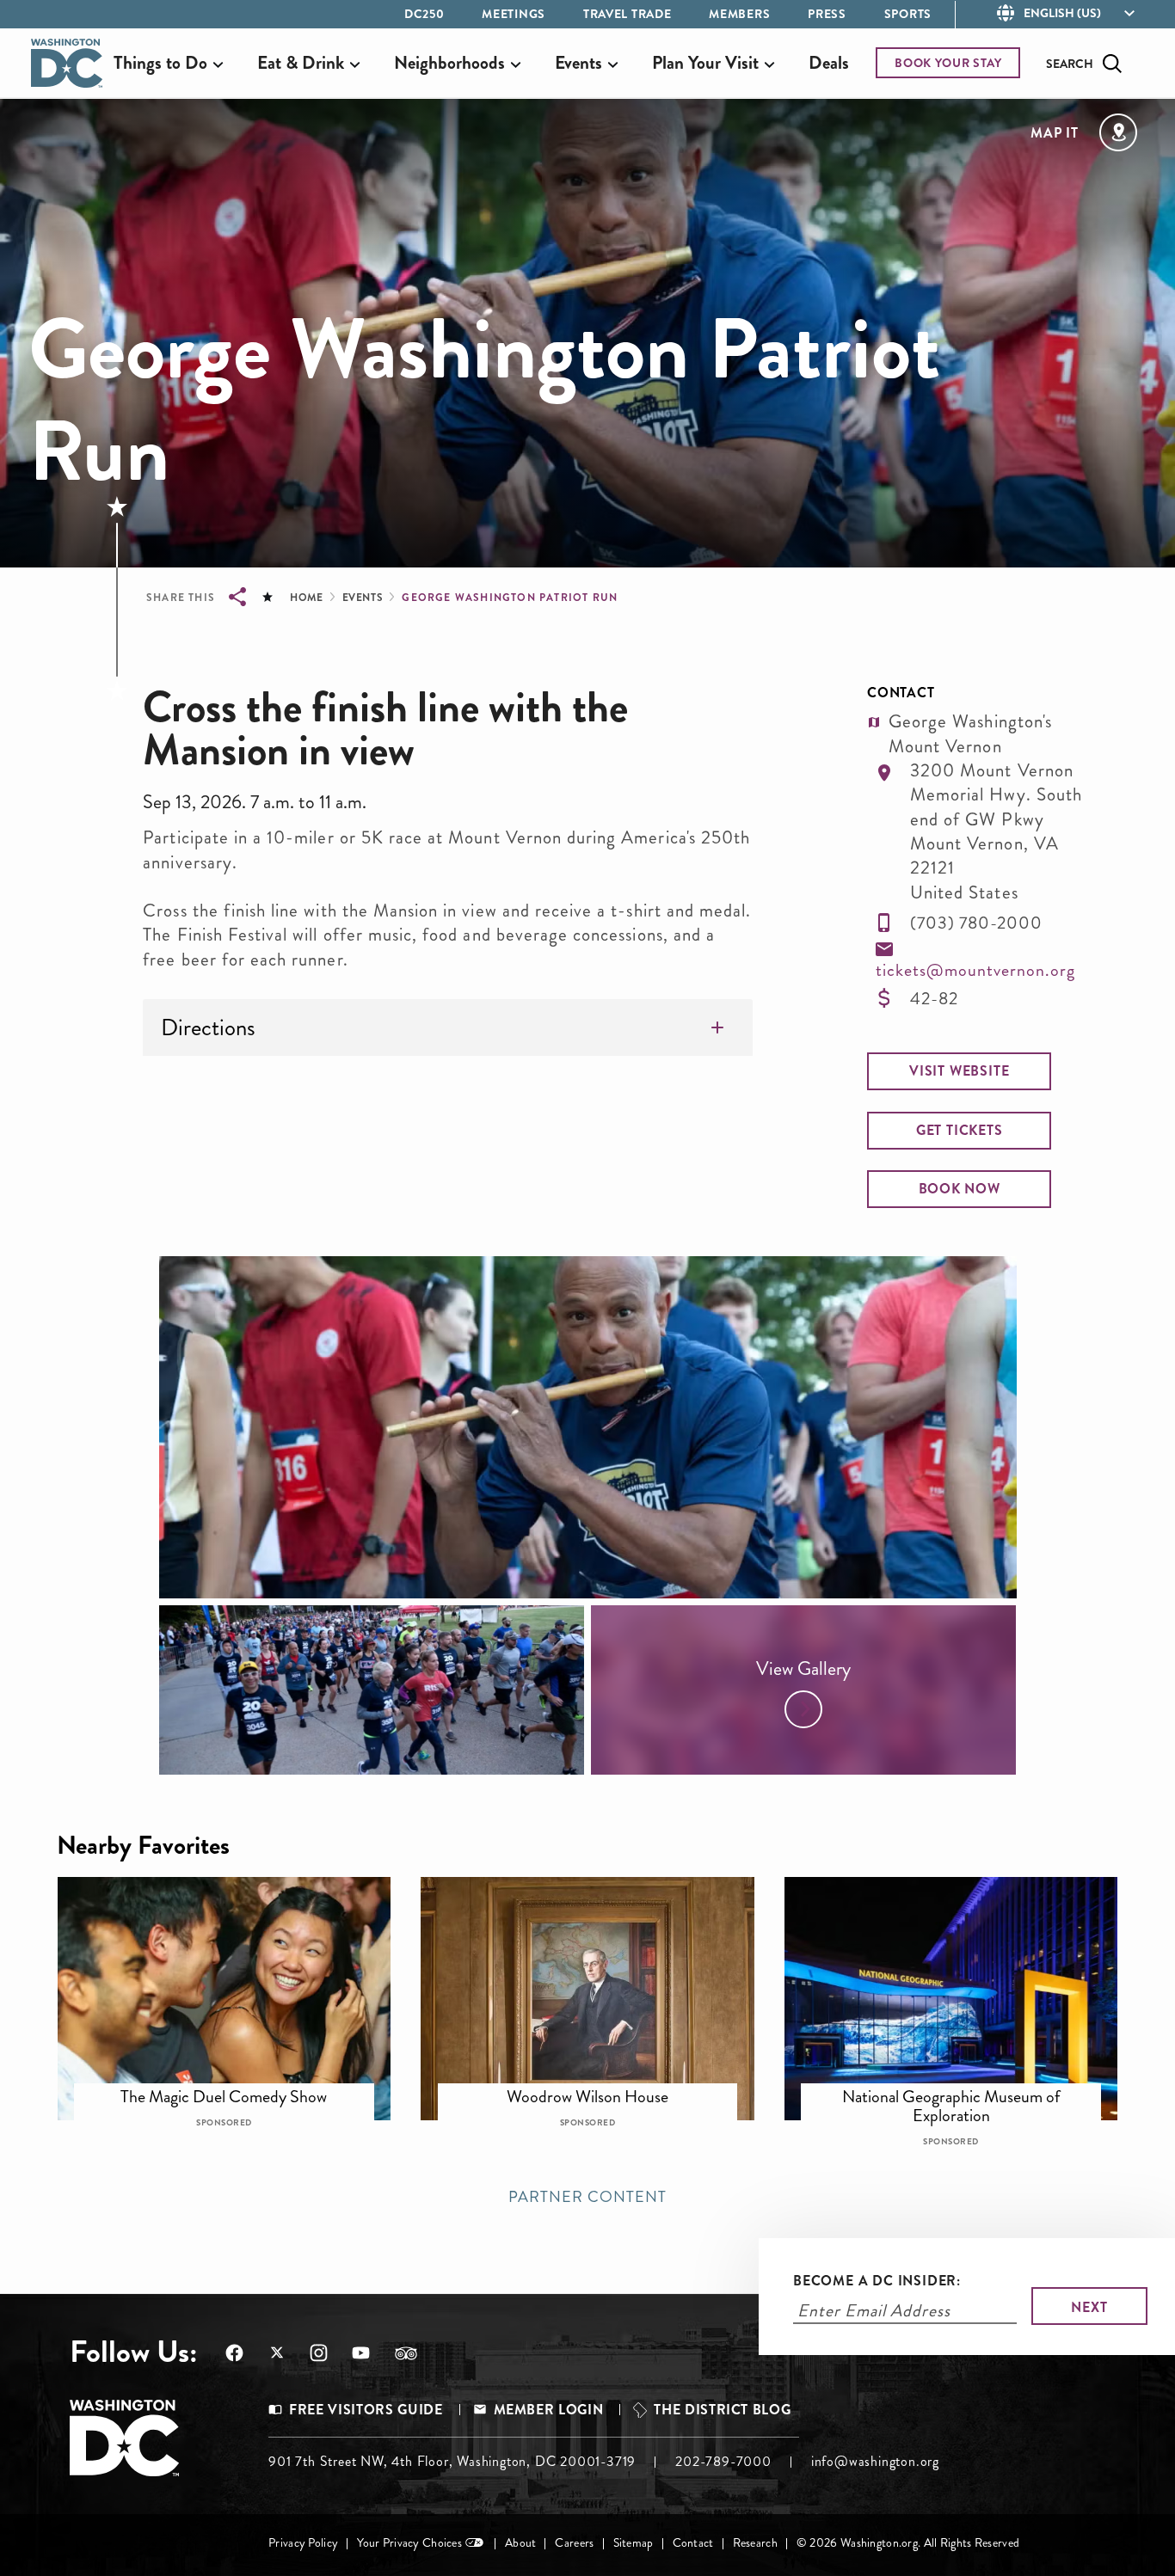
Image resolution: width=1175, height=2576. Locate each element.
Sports (908, 14)
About (520, 2543)
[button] (959, 1071)
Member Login (549, 2410)
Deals (829, 63)
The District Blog (722, 2410)
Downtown (962, 2088)
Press (827, 14)
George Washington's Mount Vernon (970, 733)
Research (755, 2543)
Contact (693, 2543)
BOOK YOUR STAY (948, 63)
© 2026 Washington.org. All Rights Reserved (908, 2543)
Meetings (514, 14)
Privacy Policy (303, 2543)
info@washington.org (875, 2461)
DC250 (424, 14)
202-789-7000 (723, 2461)
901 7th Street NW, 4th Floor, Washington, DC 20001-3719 (452, 2461)
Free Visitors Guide (366, 2410)
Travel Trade (627, 14)
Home (306, 598)
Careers (574, 2543)
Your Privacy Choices (409, 2543)
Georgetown (236, 2088)
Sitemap (634, 2543)
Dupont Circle (599, 2088)
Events (363, 598)
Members (739, 14)
